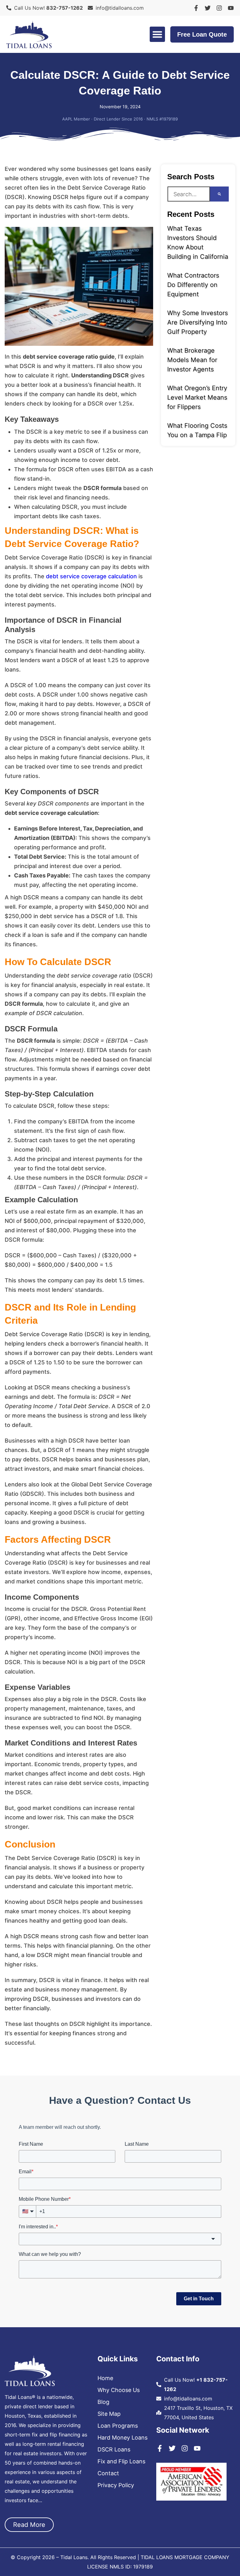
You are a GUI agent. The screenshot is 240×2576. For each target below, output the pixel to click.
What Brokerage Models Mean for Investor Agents (192, 360)
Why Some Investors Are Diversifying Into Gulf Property (197, 322)
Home (105, 2378)
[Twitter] (208, 8)
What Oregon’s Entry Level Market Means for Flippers (197, 397)
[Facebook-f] (196, 8)
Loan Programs (118, 2426)
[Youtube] (231, 8)
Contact (108, 2473)
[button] (157, 34)
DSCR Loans (114, 2450)
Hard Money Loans (122, 2438)
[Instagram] (219, 8)
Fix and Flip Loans (121, 2461)
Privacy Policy (116, 2485)
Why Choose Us (119, 2390)
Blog (103, 2402)
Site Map (109, 2414)
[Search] (219, 194)
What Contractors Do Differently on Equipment (193, 285)
